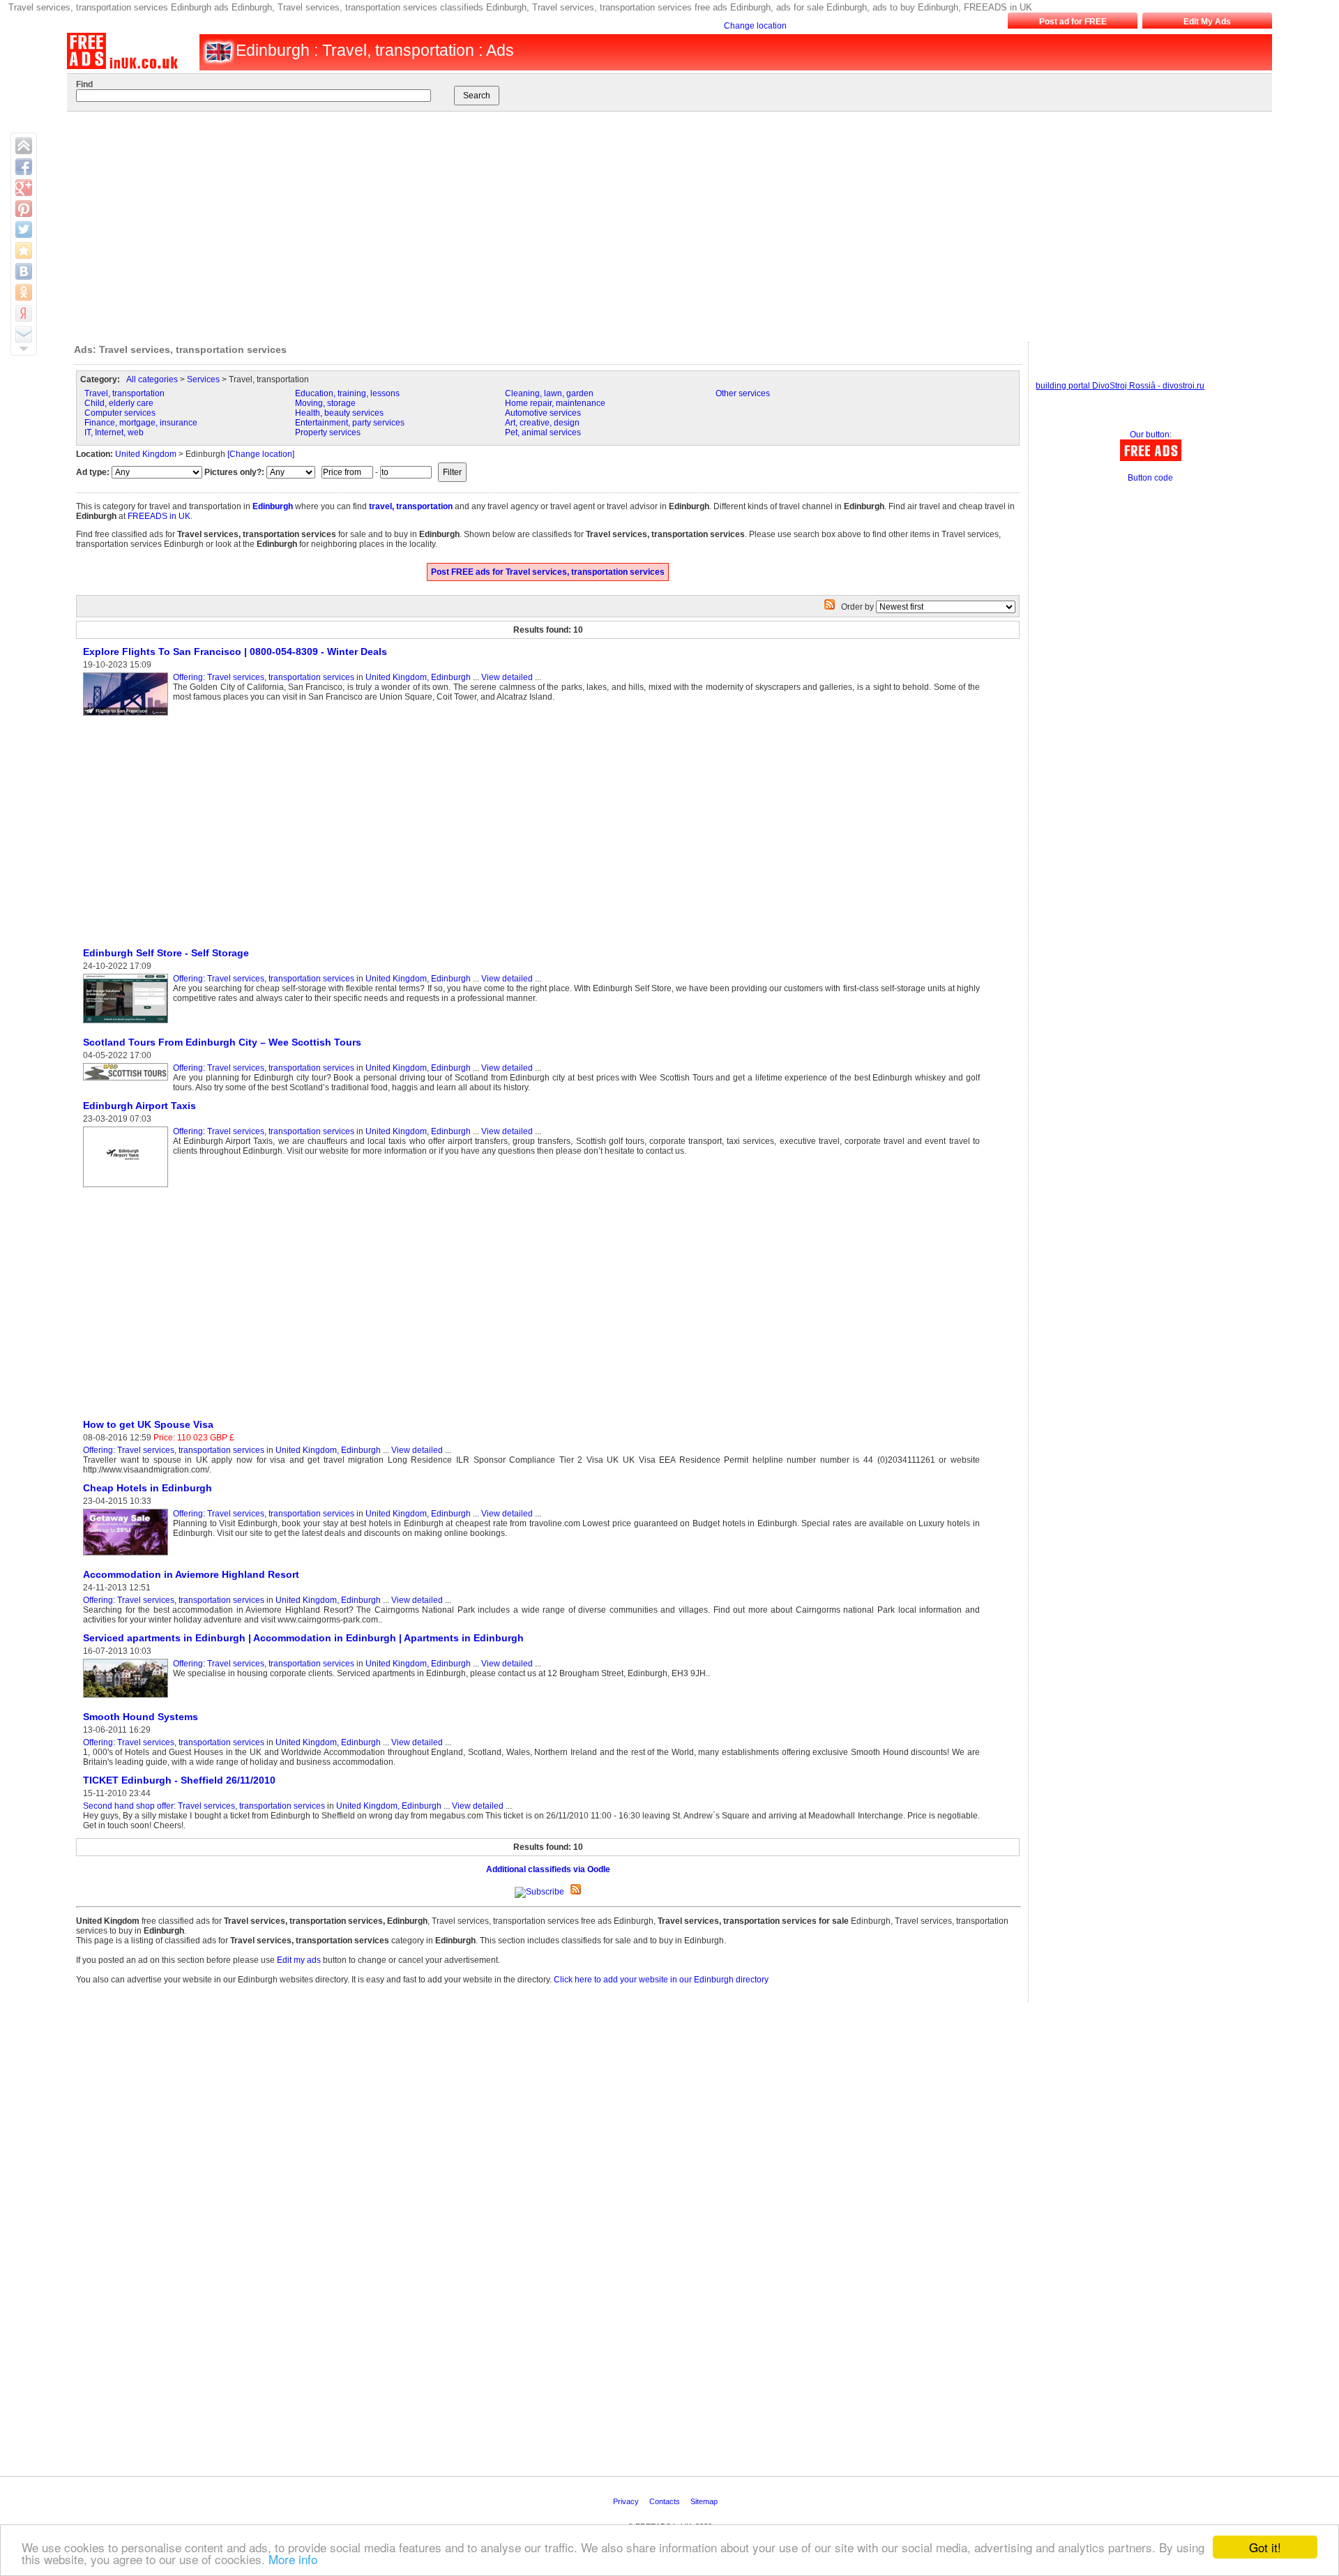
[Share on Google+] (24, 188)
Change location (755, 26)
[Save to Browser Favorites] (24, 250)
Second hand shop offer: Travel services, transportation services (204, 1806)
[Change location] (261, 454)
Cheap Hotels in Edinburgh (147, 1488)
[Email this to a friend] (24, 334)
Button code (1150, 478)
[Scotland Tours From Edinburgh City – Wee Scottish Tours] (128, 1081)
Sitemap (705, 2501)
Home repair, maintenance (555, 403)
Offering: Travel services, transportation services (264, 677)
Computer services (120, 413)
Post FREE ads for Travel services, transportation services (548, 572)
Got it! (1265, 2547)
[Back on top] (24, 146)
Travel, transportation (124, 393)
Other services (743, 393)
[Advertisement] (653, 223)
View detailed (507, 677)
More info (293, 2559)
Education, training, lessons (347, 393)
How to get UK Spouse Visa (150, 1424)
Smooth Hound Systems (141, 1717)
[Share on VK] (24, 271)
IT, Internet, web (114, 432)
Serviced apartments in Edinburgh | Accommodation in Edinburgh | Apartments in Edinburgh (303, 1638)
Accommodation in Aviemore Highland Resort (191, 1574)
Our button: (1151, 435)
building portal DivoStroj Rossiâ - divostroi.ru (1120, 386)
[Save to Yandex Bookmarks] (24, 313)
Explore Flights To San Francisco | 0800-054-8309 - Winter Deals (235, 651)
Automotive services (543, 413)
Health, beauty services (339, 413)
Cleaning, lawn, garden (549, 393)
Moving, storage (325, 403)
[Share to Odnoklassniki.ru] (24, 292)
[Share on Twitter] (24, 229)
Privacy (627, 2501)
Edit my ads (299, 1960)
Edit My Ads (1207, 22)
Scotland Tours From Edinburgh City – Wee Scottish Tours (222, 1042)
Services (203, 379)
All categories (152, 379)
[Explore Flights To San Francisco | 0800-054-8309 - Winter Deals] (128, 716)
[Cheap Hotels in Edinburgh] (128, 1556)
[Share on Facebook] (24, 167)
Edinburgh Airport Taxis (139, 1106)
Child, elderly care (119, 403)
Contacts (666, 2501)
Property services (328, 432)
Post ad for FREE (1073, 22)
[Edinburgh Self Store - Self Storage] (128, 1024)
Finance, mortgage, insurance (141, 423)
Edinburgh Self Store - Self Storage (166, 953)
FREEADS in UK (159, 516)
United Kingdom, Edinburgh (418, 677)
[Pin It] (24, 209)
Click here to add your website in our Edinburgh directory (661, 1980)
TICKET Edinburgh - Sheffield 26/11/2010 (179, 1780)
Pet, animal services (543, 432)
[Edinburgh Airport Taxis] (128, 1188)
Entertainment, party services (350, 423)
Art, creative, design (542, 423)
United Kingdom (146, 454)
